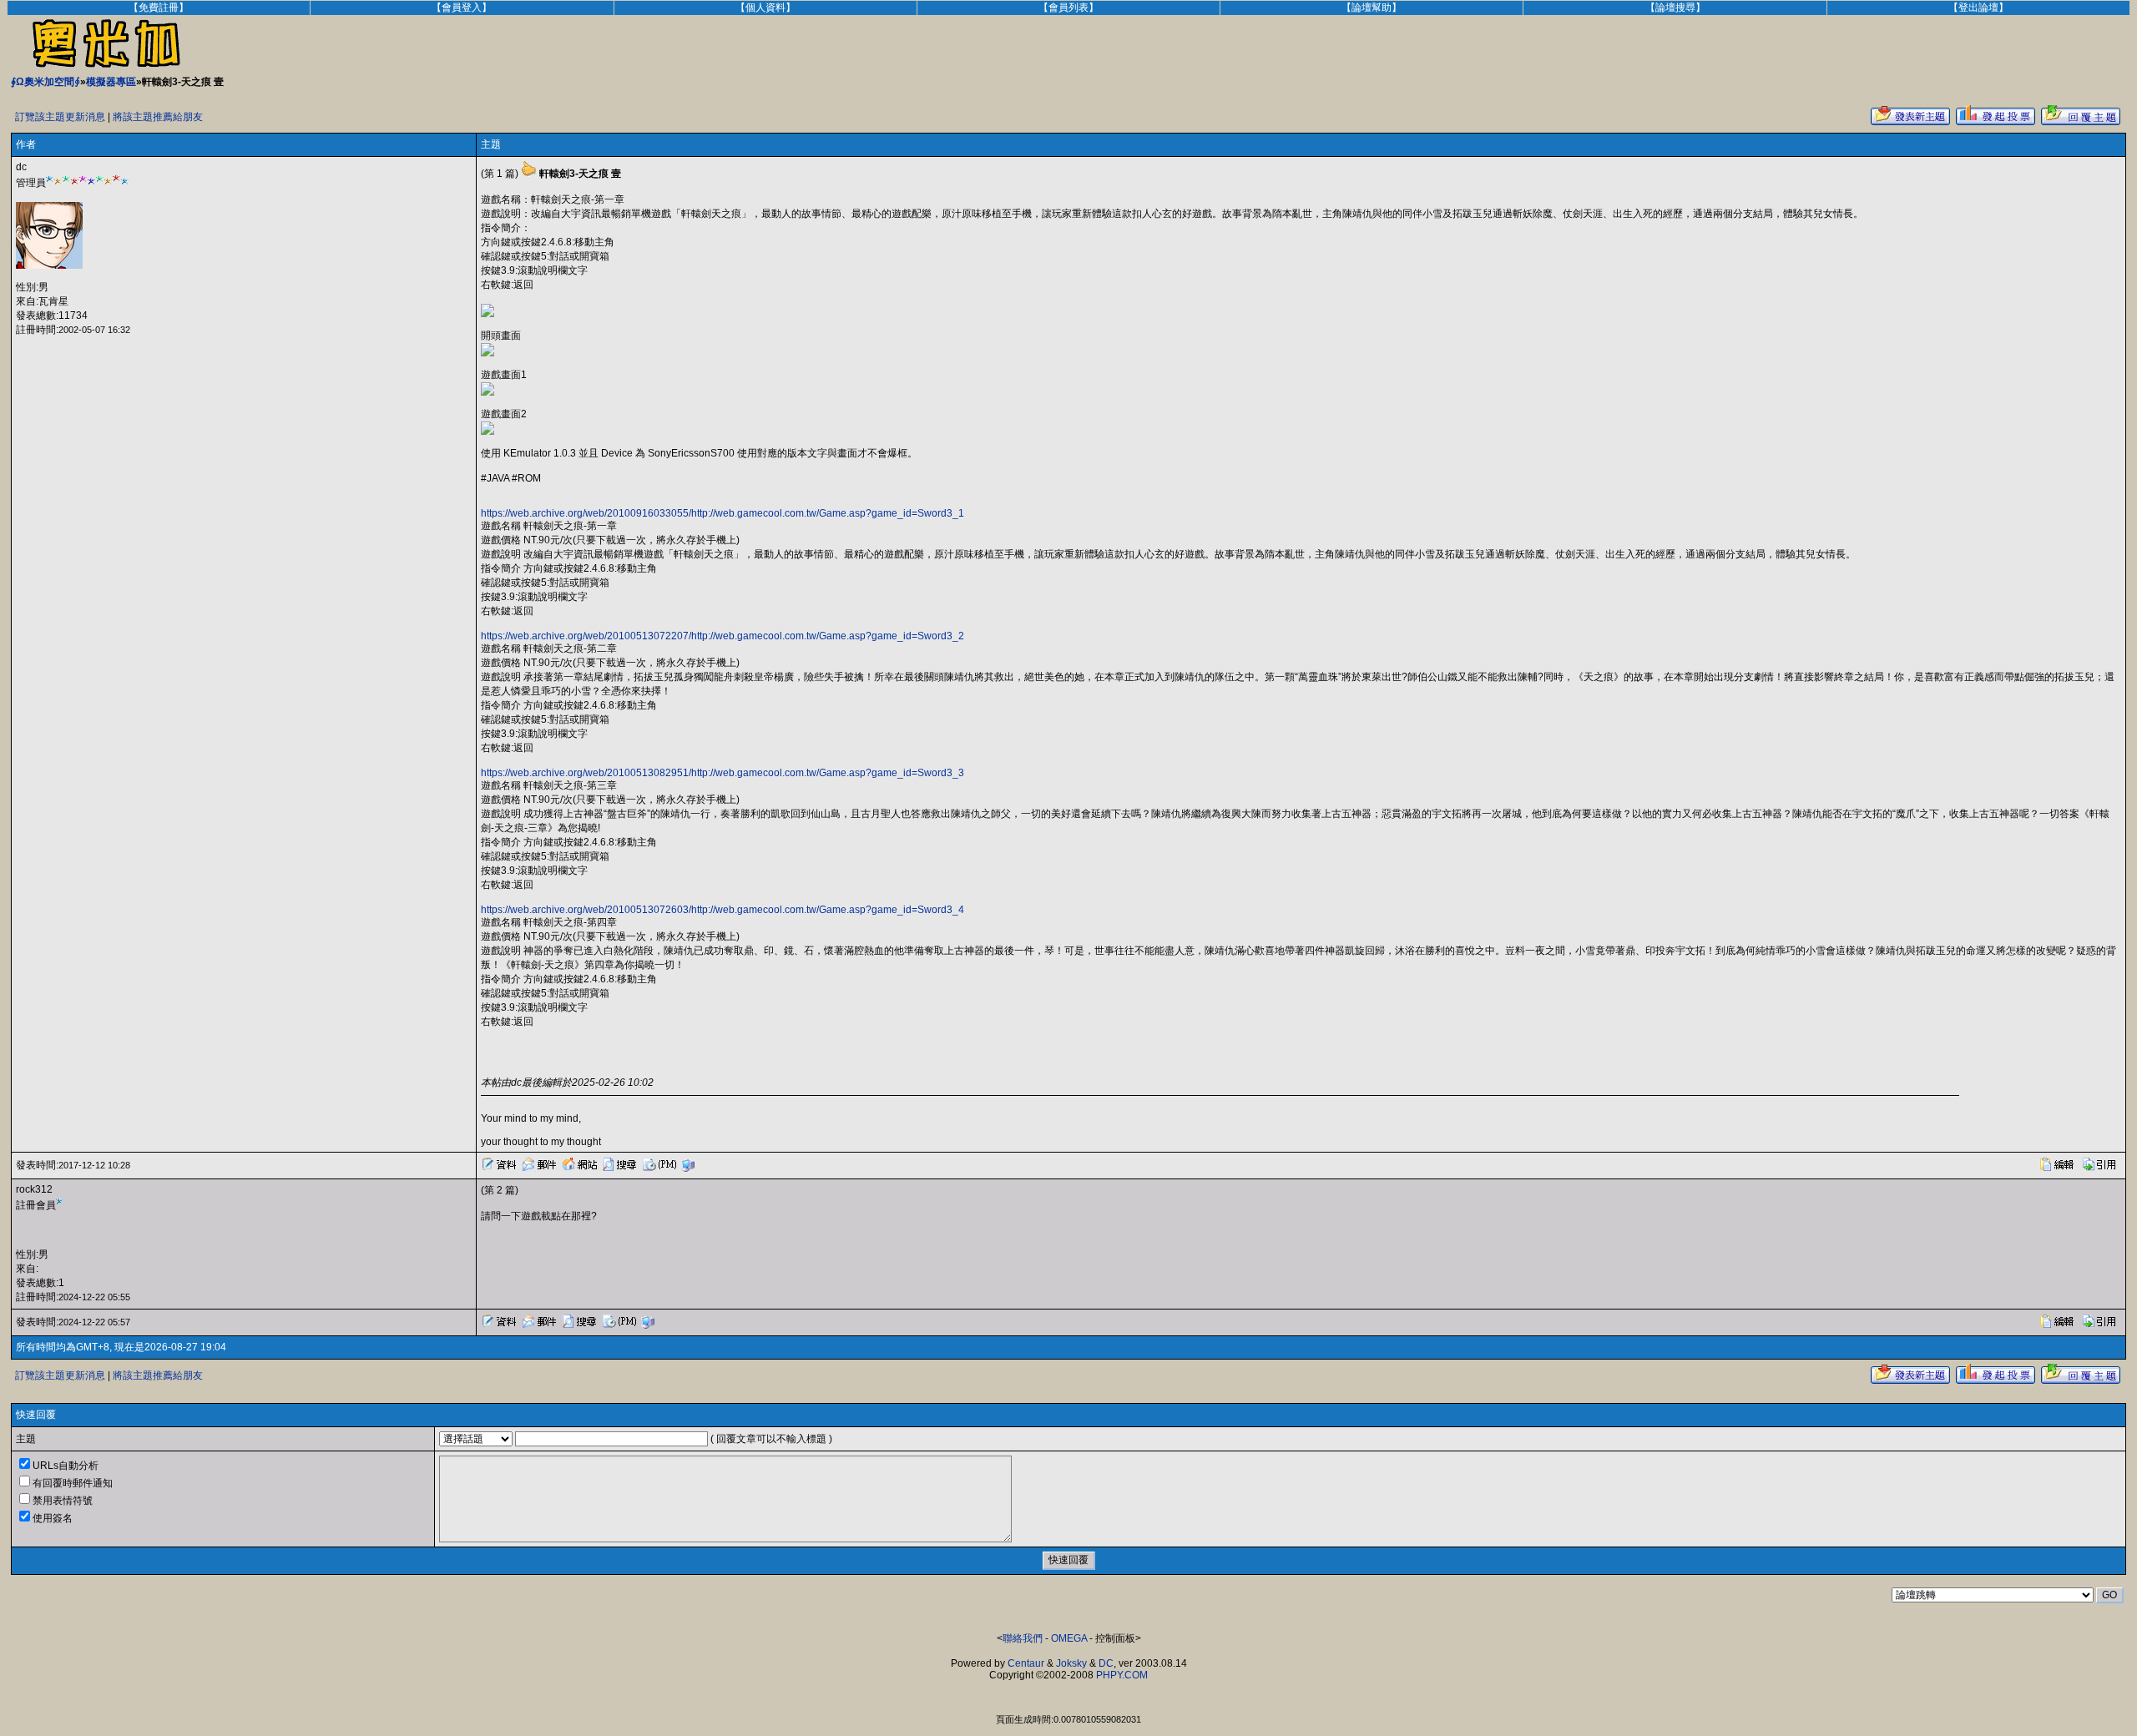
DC (1106, 1663)
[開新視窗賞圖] (488, 314)
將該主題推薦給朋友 (158, 117)
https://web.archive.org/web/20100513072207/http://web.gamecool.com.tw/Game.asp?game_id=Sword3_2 (722, 636)
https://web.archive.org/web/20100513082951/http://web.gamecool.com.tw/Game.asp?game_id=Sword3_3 (722, 773)
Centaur (1026, 1663)
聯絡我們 (1023, 1638)
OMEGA (1069, 1638)
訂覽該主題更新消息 (60, 117)
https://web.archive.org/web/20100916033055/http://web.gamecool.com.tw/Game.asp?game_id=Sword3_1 (722, 513)
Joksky (1071, 1663)
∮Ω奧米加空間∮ (45, 82)
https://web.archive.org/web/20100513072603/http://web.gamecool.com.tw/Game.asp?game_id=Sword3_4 (722, 910)
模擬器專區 (111, 82)
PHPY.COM (1122, 1675)
